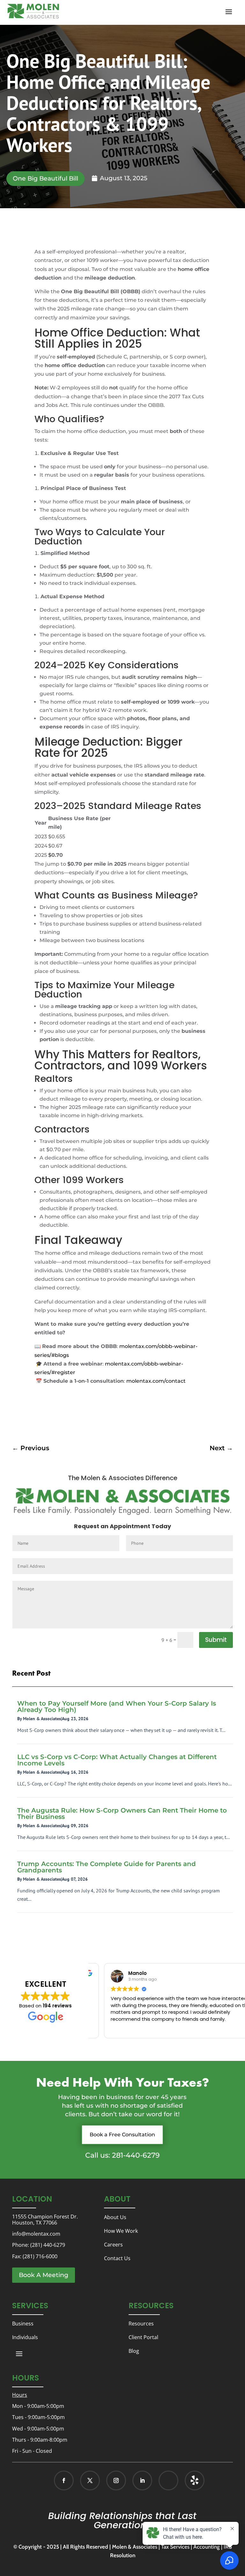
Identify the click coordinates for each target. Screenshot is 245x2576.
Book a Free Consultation (122, 2135)
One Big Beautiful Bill (45, 178)
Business (23, 2324)
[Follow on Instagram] (116, 2480)
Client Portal (143, 2337)
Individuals (25, 2337)
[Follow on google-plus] (168, 2480)
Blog (134, 2351)
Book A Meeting (44, 2275)
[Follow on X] (90, 2480)
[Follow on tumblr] (195, 2480)
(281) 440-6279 (48, 2245)
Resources (141, 2324)
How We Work (121, 2231)
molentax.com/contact (156, 1381)
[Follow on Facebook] (64, 2480)
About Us (115, 2217)
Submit (216, 1640)
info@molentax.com (36, 2234)
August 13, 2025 (124, 178)
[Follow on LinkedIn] (142, 2480)
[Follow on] (188, 2480)
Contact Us (117, 2258)
